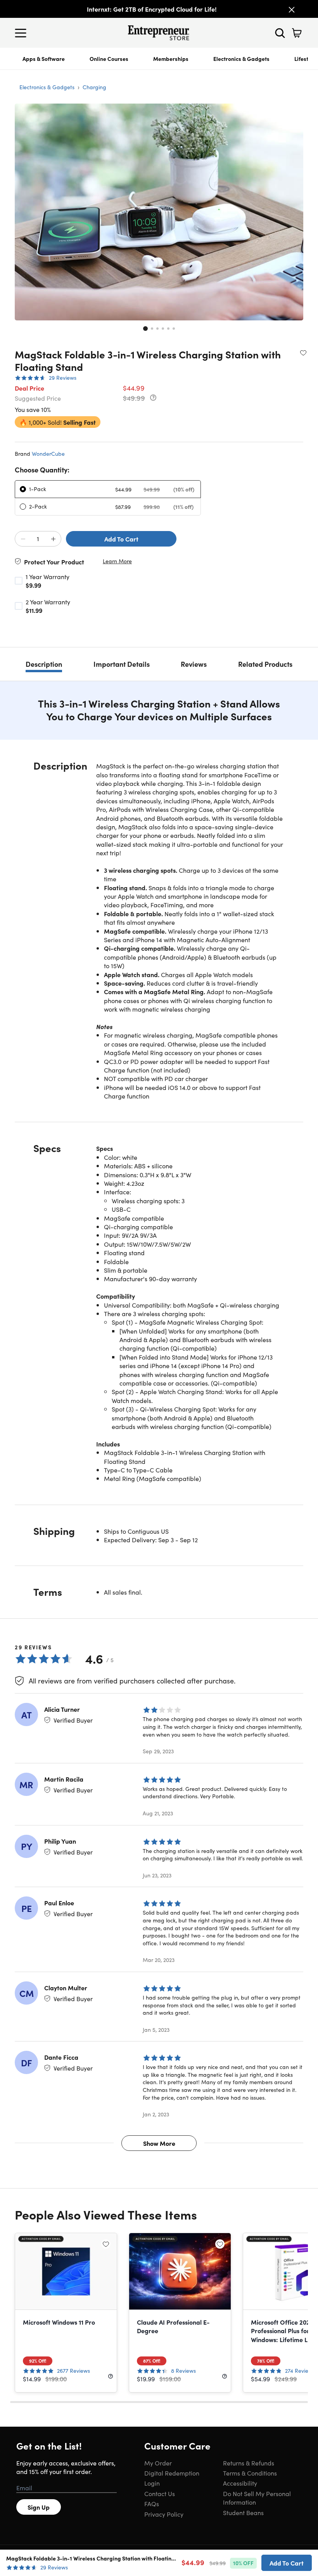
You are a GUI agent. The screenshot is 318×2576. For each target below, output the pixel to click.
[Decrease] (23, 539)
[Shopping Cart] (297, 33)
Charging (94, 87)
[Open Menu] (22, 33)
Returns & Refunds (249, 2463)
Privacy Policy (164, 2514)
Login (152, 2483)
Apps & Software (44, 59)
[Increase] (53, 539)
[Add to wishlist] (303, 353)
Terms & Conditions (250, 2473)
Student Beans (243, 2512)
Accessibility (240, 2483)
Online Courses (109, 59)
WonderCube (48, 453)
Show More (159, 2143)
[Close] (292, 10)
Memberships (171, 59)
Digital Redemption (172, 2473)
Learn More (117, 561)
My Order (158, 2463)
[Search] (280, 33)
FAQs (152, 2503)
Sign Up (39, 2507)
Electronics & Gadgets (241, 59)
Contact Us (160, 2493)
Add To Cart (121, 539)
